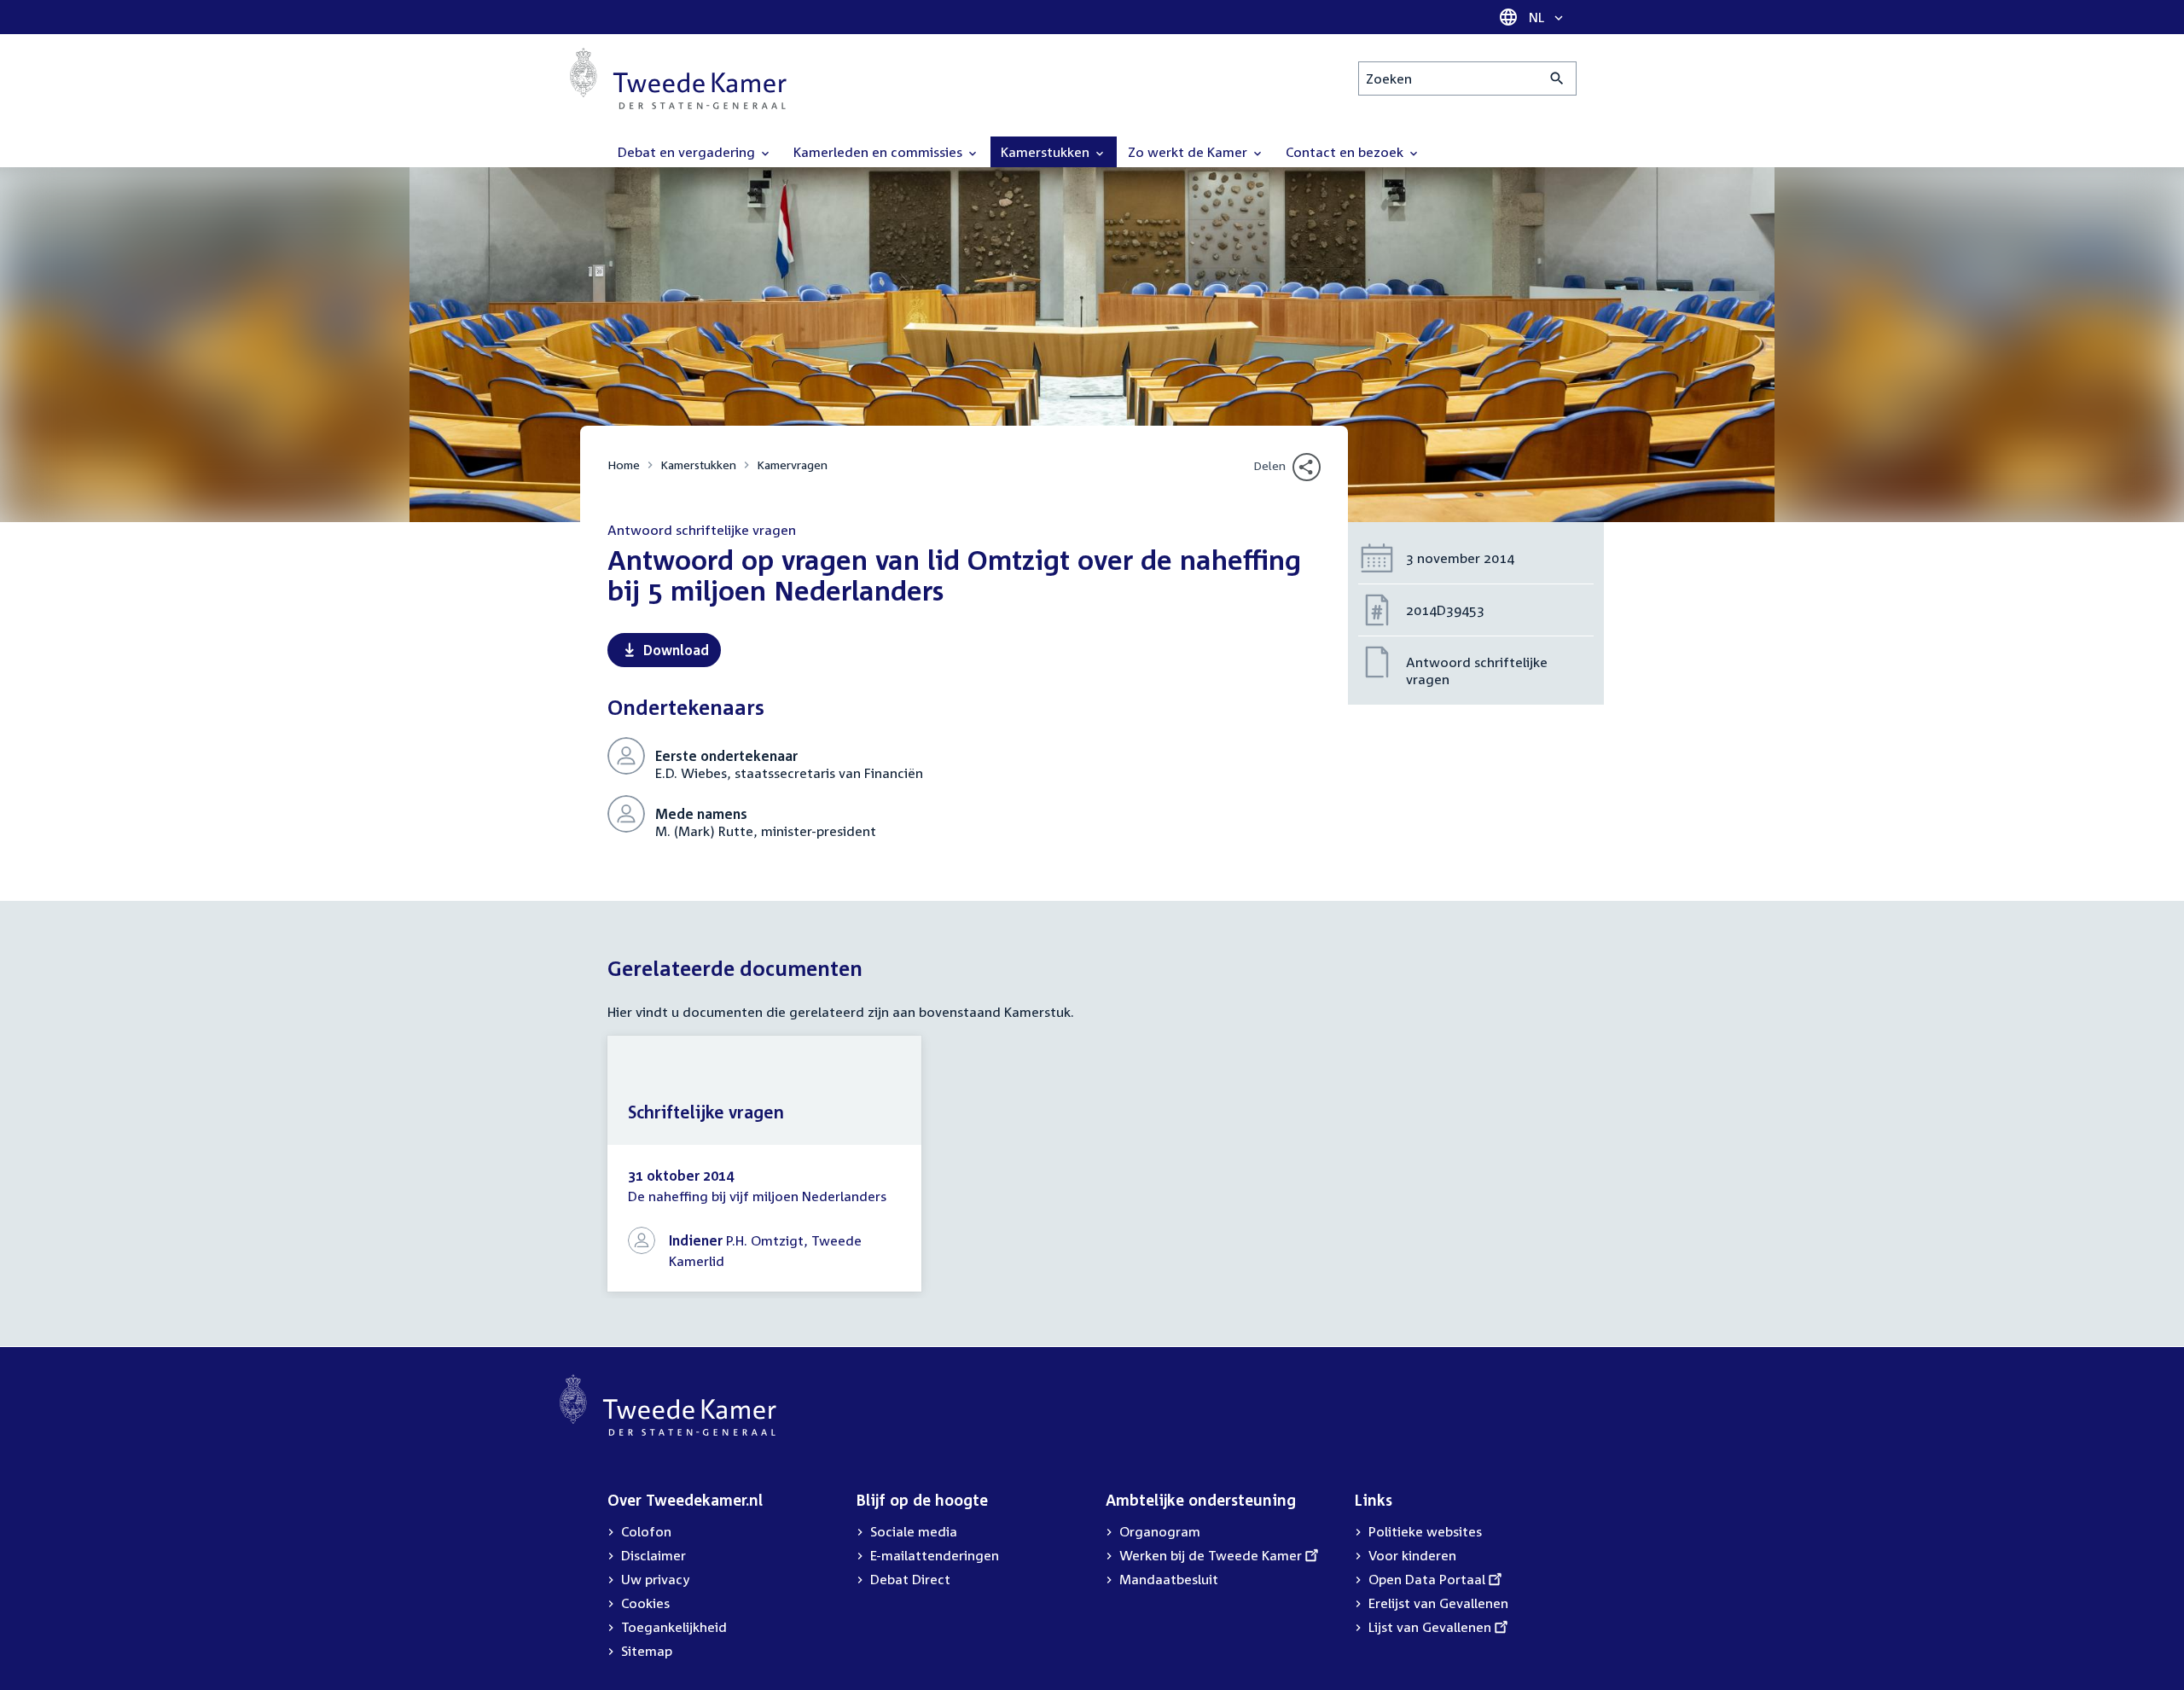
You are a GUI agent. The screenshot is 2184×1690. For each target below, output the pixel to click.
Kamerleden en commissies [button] (880, 152)
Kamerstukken (698, 465)
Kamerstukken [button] (1047, 152)
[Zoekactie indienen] (1557, 78)
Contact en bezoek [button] (1346, 152)
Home (624, 465)
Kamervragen (792, 465)
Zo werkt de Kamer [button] (1189, 152)
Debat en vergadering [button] (688, 152)
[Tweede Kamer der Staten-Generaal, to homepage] (678, 78)
